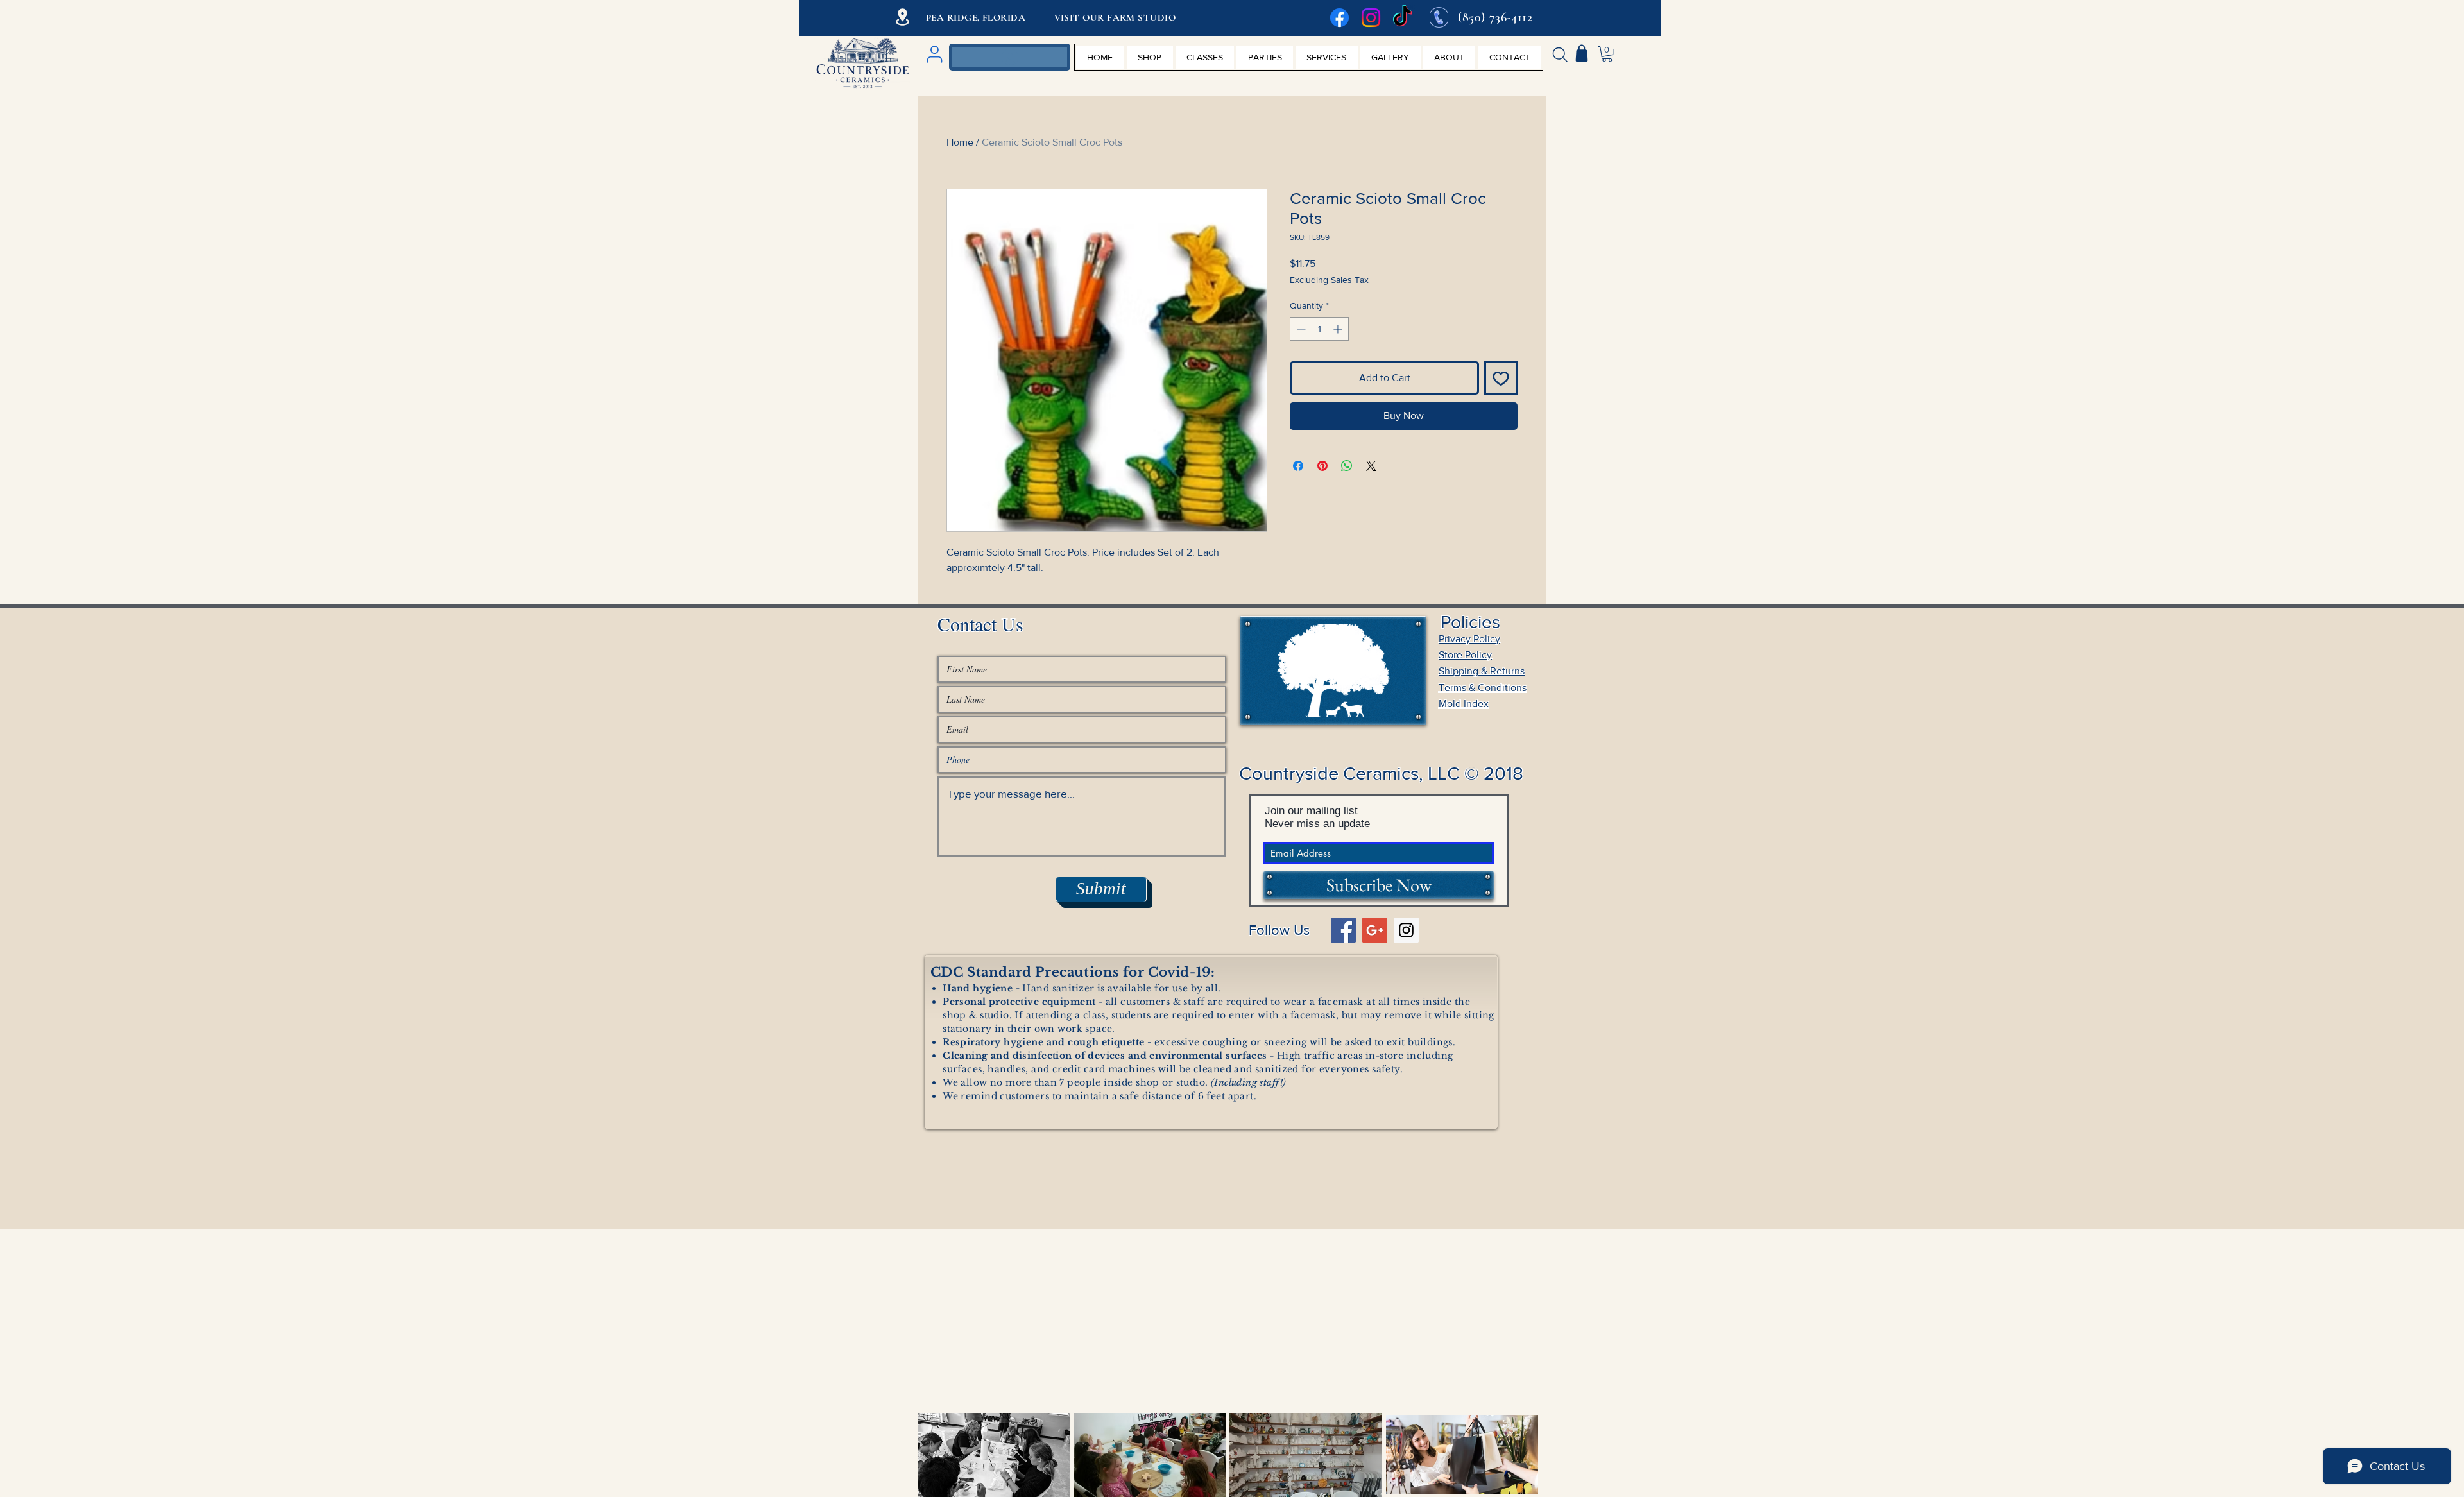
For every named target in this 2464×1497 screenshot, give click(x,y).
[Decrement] (1300, 329)
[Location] (903, 17)
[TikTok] (1402, 18)
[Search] (1560, 55)
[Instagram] (1371, 18)
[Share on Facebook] (1298, 466)
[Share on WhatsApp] (1347, 466)
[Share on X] (1371, 466)
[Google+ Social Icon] (1375, 930)
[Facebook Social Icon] (1343, 930)
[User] (934, 54)
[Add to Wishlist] (1501, 378)
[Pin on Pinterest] (1322, 466)
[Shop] (1582, 53)
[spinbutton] (1319, 329)
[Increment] (1339, 329)
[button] (1607, 54)
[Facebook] (1339, 18)
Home (960, 142)
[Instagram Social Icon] (1406, 930)
